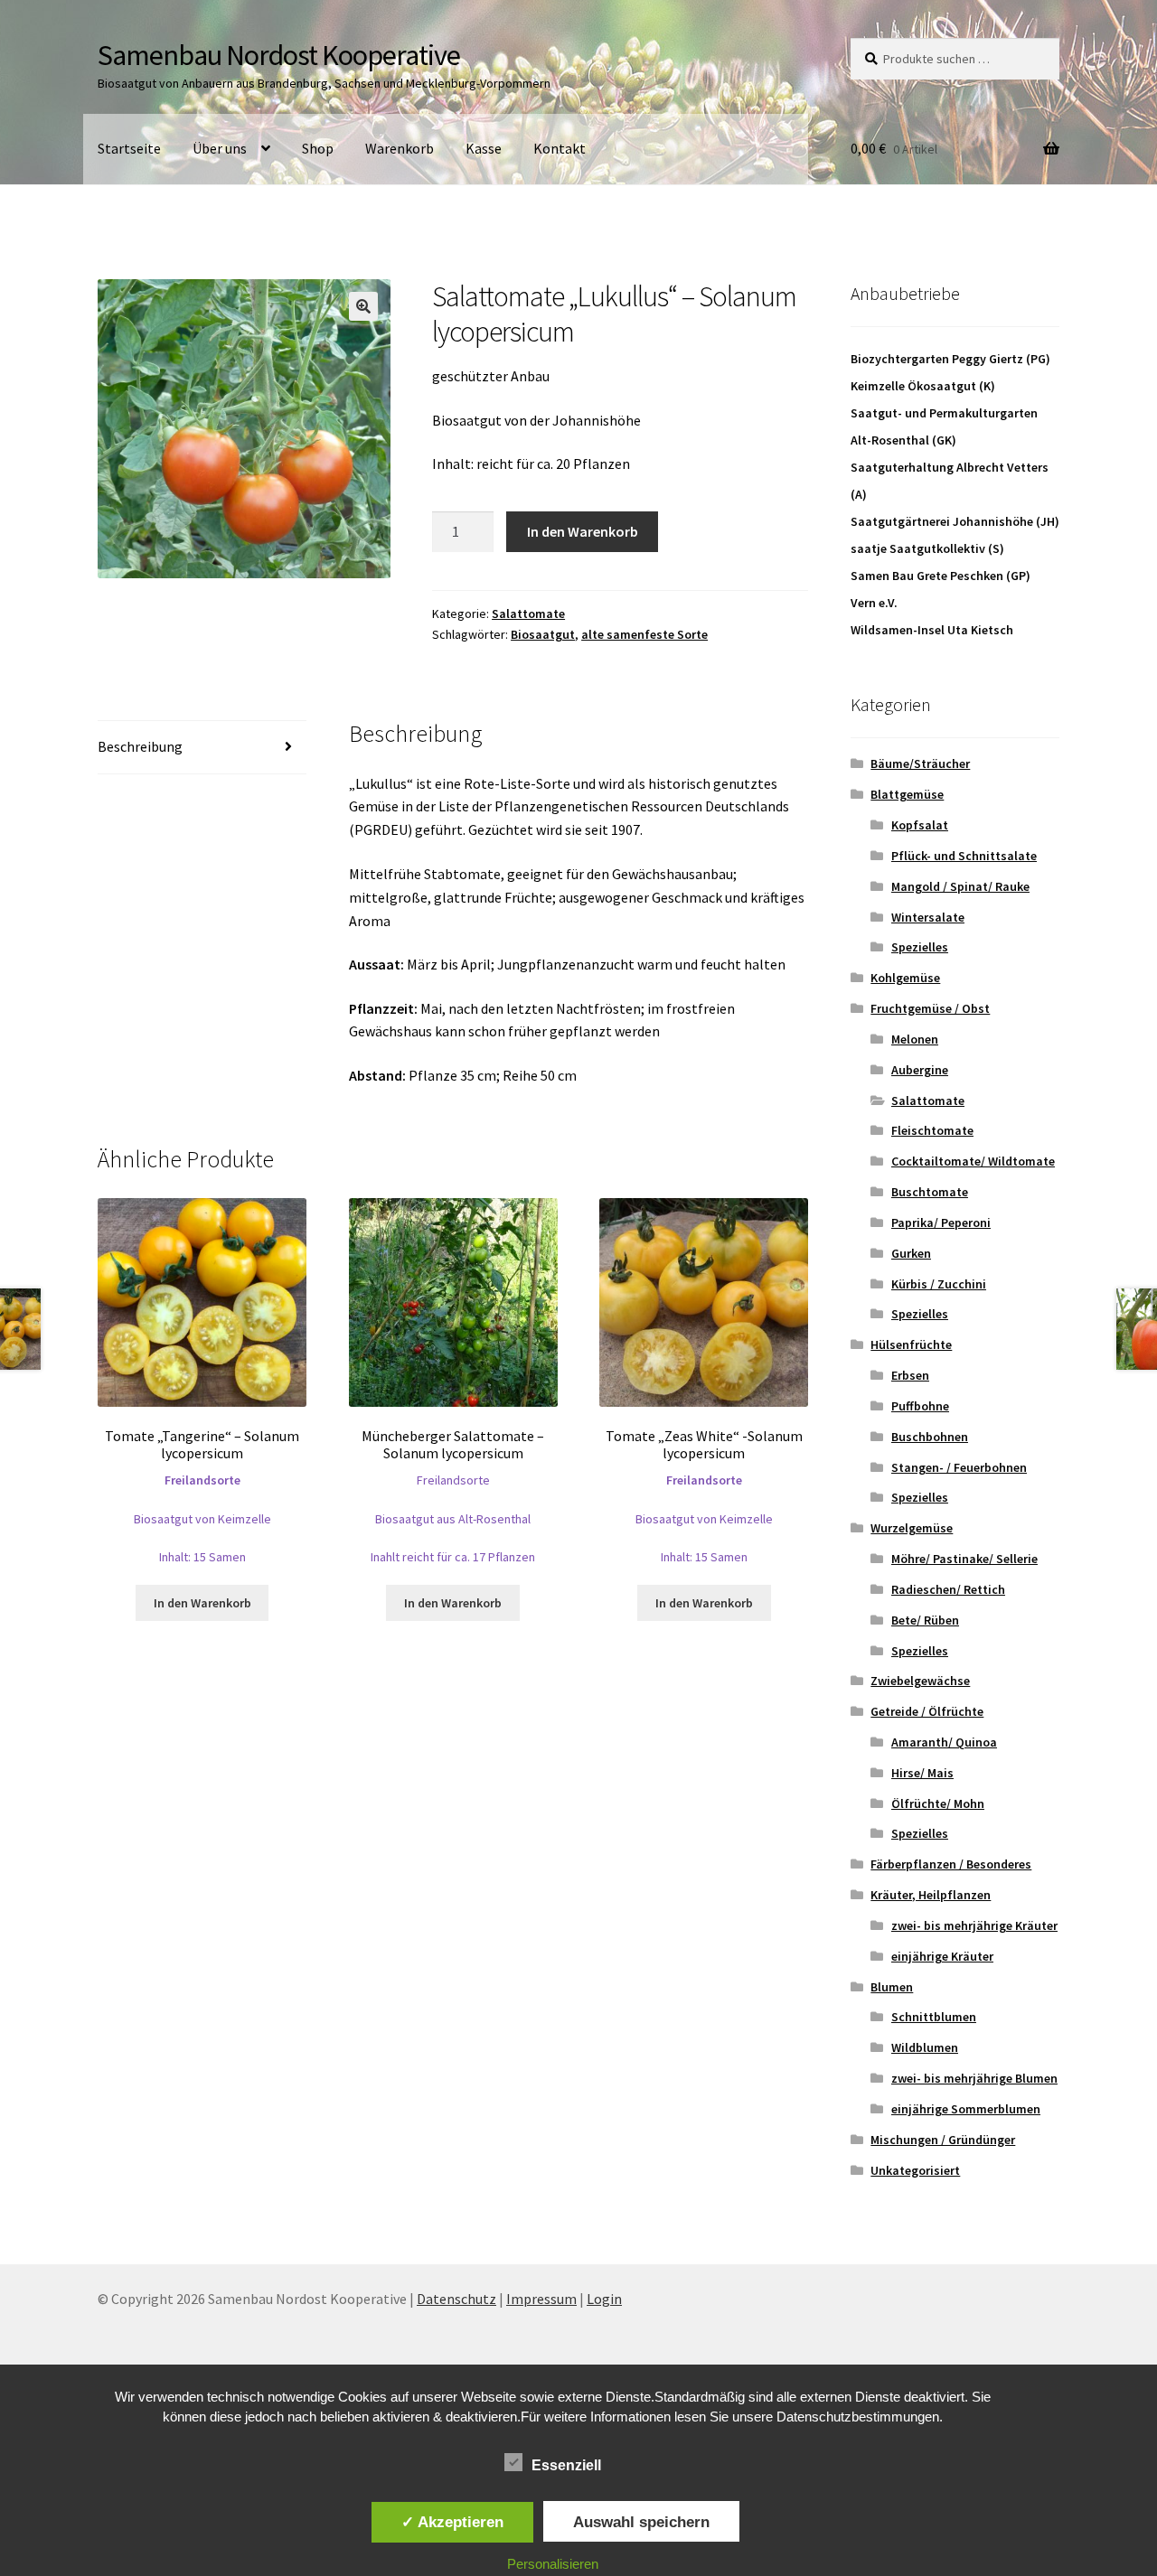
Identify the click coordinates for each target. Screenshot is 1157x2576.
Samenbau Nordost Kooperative (279, 55)
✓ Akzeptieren (452, 2522)
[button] (363, 306)
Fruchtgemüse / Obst (930, 1008)
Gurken (911, 1253)
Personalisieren (553, 2564)
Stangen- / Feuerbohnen (959, 1467)
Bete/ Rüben (925, 1620)
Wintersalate (928, 917)
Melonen (915, 1039)
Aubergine (920, 1070)
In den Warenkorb (583, 531)
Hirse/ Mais (922, 1773)
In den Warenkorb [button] (202, 1603)
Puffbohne (920, 1406)
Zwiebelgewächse (920, 1681)
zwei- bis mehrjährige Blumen (974, 2078)
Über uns (220, 148)
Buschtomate (930, 1192)
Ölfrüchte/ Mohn (938, 1803)
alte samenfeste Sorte (644, 634)
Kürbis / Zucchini (939, 1284)
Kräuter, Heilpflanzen (931, 1895)
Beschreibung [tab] (140, 746)
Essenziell (566, 2465)
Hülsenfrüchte (911, 1344)
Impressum (541, 2299)
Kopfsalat (920, 825)
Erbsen (910, 1375)
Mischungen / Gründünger (943, 2140)
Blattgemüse (907, 794)
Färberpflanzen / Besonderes (951, 1864)
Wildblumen (925, 2047)
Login (604, 2299)
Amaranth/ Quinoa (944, 1742)
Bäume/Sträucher (920, 763)
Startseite (129, 148)
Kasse (484, 148)
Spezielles (920, 947)
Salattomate (528, 614)
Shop (318, 148)
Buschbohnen (930, 1437)
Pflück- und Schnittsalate (964, 856)
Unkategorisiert (915, 2170)
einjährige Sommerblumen (966, 2109)
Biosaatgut (543, 634)
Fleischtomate (932, 1130)
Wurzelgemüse (912, 1528)
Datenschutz (456, 2299)
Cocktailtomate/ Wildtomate (973, 1161)
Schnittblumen (934, 2017)
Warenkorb (400, 148)
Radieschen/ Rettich (948, 1589)
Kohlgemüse (905, 978)
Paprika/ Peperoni (941, 1222)
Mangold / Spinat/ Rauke (960, 886)
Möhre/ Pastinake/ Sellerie (964, 1559)
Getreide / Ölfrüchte (927, 1711)
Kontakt (560, 148)
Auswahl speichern (641, 2522)
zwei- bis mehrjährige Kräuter (974, 1925)
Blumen (892, 1987)
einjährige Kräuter (942, 1956)
